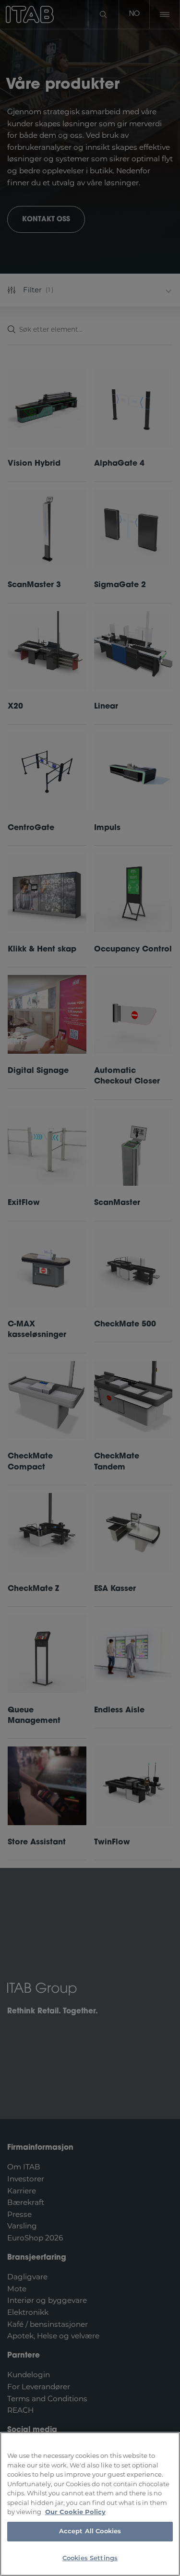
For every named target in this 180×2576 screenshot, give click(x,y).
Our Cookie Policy (75, 2512)
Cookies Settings (90, 2558)
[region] (90, 2504)
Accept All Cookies (90, 2532)
